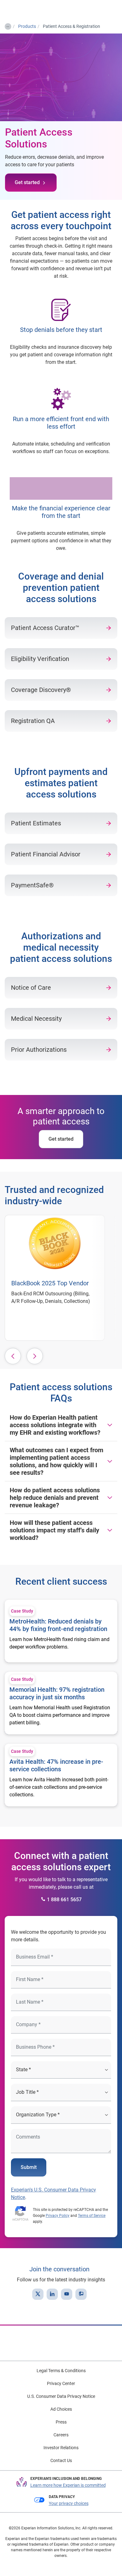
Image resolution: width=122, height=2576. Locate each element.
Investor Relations (61, 2448)
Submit (29, 2167)
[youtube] (67, 2294)
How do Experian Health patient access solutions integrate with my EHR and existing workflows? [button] (55, 1425)
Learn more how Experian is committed (68, 2485)
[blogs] (81, 2294)
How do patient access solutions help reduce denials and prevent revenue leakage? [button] (55, 1498)
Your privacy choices (69, 2503)
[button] (13, 1356)
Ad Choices (61, 2409)
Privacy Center (61, 2383)
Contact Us (61, 2460)
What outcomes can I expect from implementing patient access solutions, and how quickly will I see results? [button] (56, 1461)
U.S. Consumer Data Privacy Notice (61, 2396)
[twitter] (38, 2294)
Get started (27, 182)
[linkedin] (52, 2294)
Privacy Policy (58, 2216)
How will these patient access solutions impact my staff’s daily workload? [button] (54, 1530)
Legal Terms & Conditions (61, 2371)
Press (61, 2422)
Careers (61, 2435)
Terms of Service (92, 2216)
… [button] (8, 25)
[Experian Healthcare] (25, 10)
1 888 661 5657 (64, 1900)
